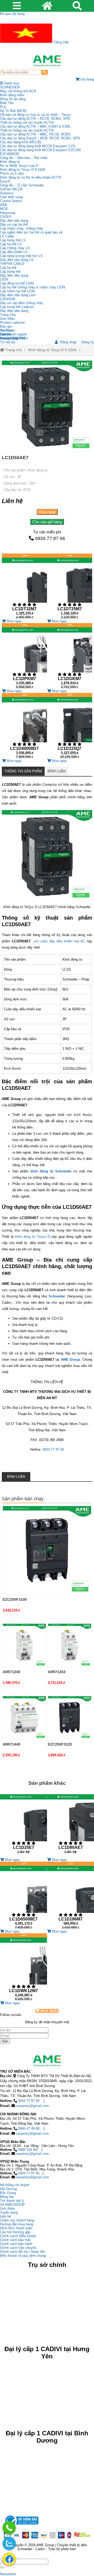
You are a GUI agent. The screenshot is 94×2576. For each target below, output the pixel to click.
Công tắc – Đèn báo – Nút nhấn (24, 158)
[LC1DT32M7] (24, 586)
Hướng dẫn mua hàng (17, 2224)
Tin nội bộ (7, 342)
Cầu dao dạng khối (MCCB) (21, 142)
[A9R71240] (24, 1645)
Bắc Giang (8, 2193)
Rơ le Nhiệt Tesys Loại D (19, 166)
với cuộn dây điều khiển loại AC (59, 941)
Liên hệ (5, 334)
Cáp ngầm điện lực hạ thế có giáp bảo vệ (31, 232)
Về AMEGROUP (12, 2205)
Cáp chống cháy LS (15, 248)
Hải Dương (8, 2189)
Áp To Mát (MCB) (13, 111)
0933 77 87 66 (50, 538)
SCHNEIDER (10, 87)
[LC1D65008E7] (23, 1896)
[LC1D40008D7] (24, 726)
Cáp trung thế (10, 272)
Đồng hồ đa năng (13, 99)
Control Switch (11, 201)
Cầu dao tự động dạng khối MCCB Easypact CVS (38, 146)
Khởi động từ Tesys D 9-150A (23, 170)
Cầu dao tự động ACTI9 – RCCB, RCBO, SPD (35, 119)
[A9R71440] (24, 1718)
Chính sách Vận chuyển (18, 2248)
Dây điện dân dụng (14, 221)
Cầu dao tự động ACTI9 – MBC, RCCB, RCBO (35, 134)
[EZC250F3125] (70, 1718)
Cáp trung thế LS (13, 240)
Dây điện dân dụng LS (17, 260)
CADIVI (6, 217)
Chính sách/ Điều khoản (18, 2236)
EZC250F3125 (60, 1744)
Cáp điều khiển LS (14, 252)
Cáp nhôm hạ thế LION (17, 291)
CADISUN (8, 299)
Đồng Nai (7, 2197)
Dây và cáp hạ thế (14, 224)
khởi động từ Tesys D (33, 1237)
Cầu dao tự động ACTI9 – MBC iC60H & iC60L (35, 126)
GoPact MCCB (11, 189)
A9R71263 (57, 1672)
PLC (3, 107)
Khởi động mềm (12, 95)
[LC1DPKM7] (24, 656)
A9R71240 (11, 1672)
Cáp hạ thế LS (11, 244)
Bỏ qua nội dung (12, 14)
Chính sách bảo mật (15, 2240)
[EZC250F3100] (47, 1551)
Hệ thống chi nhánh (15, 2185)
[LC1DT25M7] (70, 586)
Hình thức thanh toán (16, 2228)
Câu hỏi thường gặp (15, 2232)
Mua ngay (47, 512)
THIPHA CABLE (12, 264)
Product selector (12, 323)
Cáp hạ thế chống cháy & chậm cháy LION (33, 287)
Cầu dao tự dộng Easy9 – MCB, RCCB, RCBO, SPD (40, 138)
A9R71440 (11, 1744)
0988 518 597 (28, 2150)
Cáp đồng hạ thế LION (17, 283)
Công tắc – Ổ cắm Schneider (22, 185)
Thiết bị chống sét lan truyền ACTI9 (27, 122)
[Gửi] (2, 2567)
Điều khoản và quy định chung (23, 2256)
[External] (21, 2526)
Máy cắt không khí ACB (18, 91)
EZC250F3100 (15, 1599)
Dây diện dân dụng (14, 275)
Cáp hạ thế (8, 268)
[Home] (47, 61)
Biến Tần (7, 103)
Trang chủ (13, 350)
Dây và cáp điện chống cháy (22, 303)
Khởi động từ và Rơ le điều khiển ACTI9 (31, 177)
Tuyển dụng (9, 338)
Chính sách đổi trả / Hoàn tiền (23, 2252)
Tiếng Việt (60, 42)
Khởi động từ (10, 162)
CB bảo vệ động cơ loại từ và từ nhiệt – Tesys (35, 115)
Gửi (5, 2041)
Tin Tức (6, 330)
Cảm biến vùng (11, 197)
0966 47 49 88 (29, 2128)
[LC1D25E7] (23, 1826)
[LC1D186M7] (70, 1896)
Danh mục (11, 83)
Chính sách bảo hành (16, 2244)
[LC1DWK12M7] (23, 1967)
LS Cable (7, 236)
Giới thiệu (7, 319)
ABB (4, 205)
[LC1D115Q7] (70, 726)
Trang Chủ (8, 315)
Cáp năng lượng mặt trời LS (21, 256)
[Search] (45, 72)
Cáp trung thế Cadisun (17, 307)
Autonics (7, 193)
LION (4, 279)
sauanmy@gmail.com (32, 2106)
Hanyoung (8, 213)
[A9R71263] (70, 1645)
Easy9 (5, 181)
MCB (4, 209)
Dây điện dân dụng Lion (18, 295)
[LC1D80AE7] (70, 1826)
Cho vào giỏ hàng (47, 522)
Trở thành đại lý (12, 2201)
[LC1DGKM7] (70, 656)
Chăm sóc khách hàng (17, 2220)
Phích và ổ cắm (12, 173)
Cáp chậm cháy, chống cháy (22, 228)
